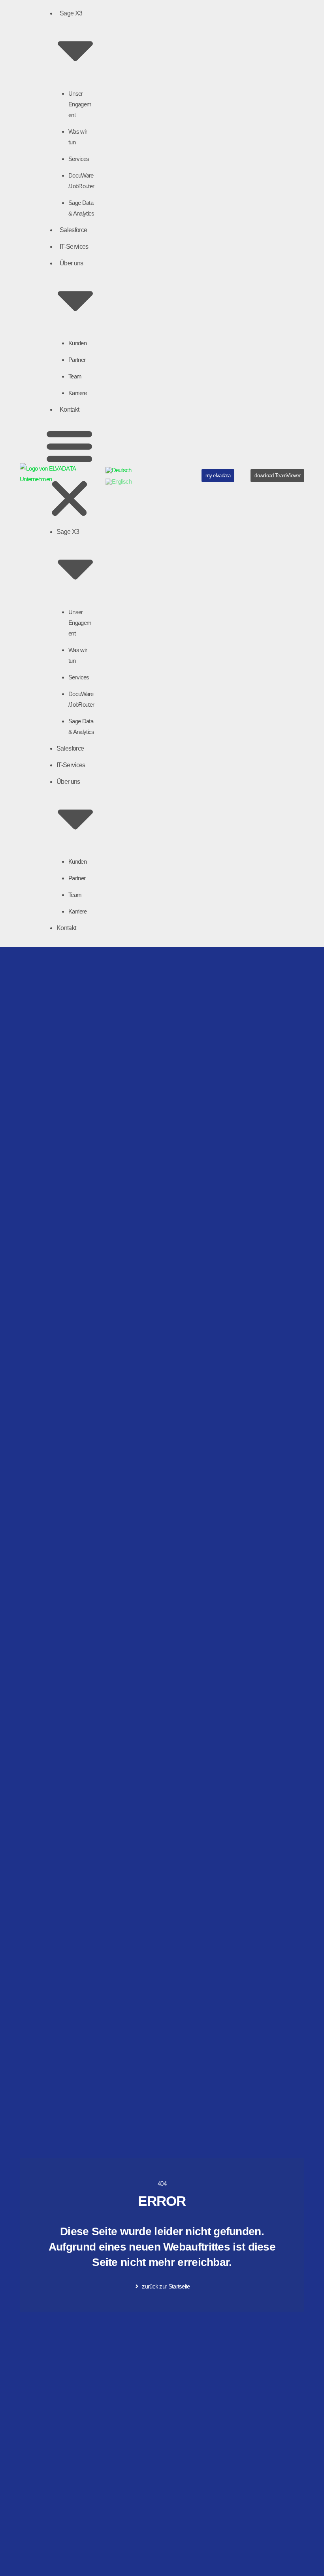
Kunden (77, 343)
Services (79, 159)
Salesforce (73, 230)
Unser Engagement (80, 104)
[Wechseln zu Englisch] (119, 482)
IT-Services (74, 247)
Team (75, 376)
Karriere (77, 393)
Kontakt (69, 409)
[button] (69, 474)
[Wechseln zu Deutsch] (119, 470)
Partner (77, 360)
